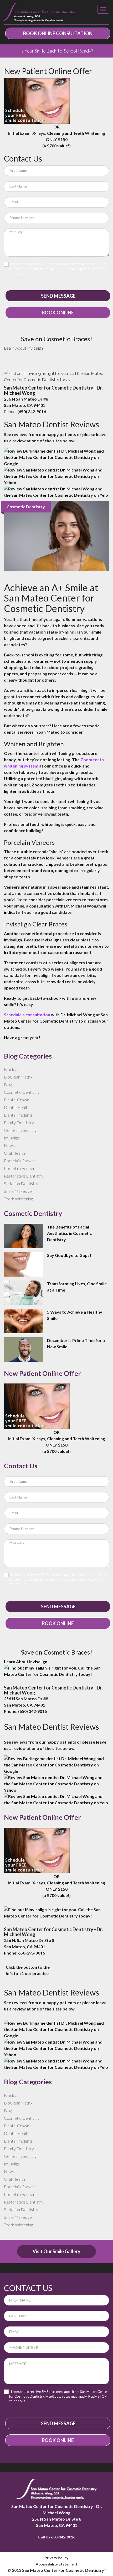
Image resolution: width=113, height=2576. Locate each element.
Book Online (58, 313)
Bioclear (11, 1069)
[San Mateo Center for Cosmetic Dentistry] (38, 12)
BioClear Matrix (18, 1077)
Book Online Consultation (58, 33)
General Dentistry (20, 1130)
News (9, 1145)
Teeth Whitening (18, 1199)
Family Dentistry (19, 1123)
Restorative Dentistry (24, 1176)
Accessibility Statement (57, 2564)
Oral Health (14, 1153)
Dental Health (17, 1107)
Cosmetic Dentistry (22, 1092)
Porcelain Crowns (20, 1161)
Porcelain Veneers (20, 1168)
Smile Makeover (19, 1191)
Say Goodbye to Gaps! (69, 1255)
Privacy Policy (56, 2558)
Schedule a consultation (27, 1015)
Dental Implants (18, 1115)
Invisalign (35, 348)
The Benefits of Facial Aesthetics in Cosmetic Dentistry (69, 1233)
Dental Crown (17, 1100)
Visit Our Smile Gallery (56, 2251)
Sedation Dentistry (21, 1183)
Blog (8, 1084)
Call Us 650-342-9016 (57, 2537)
